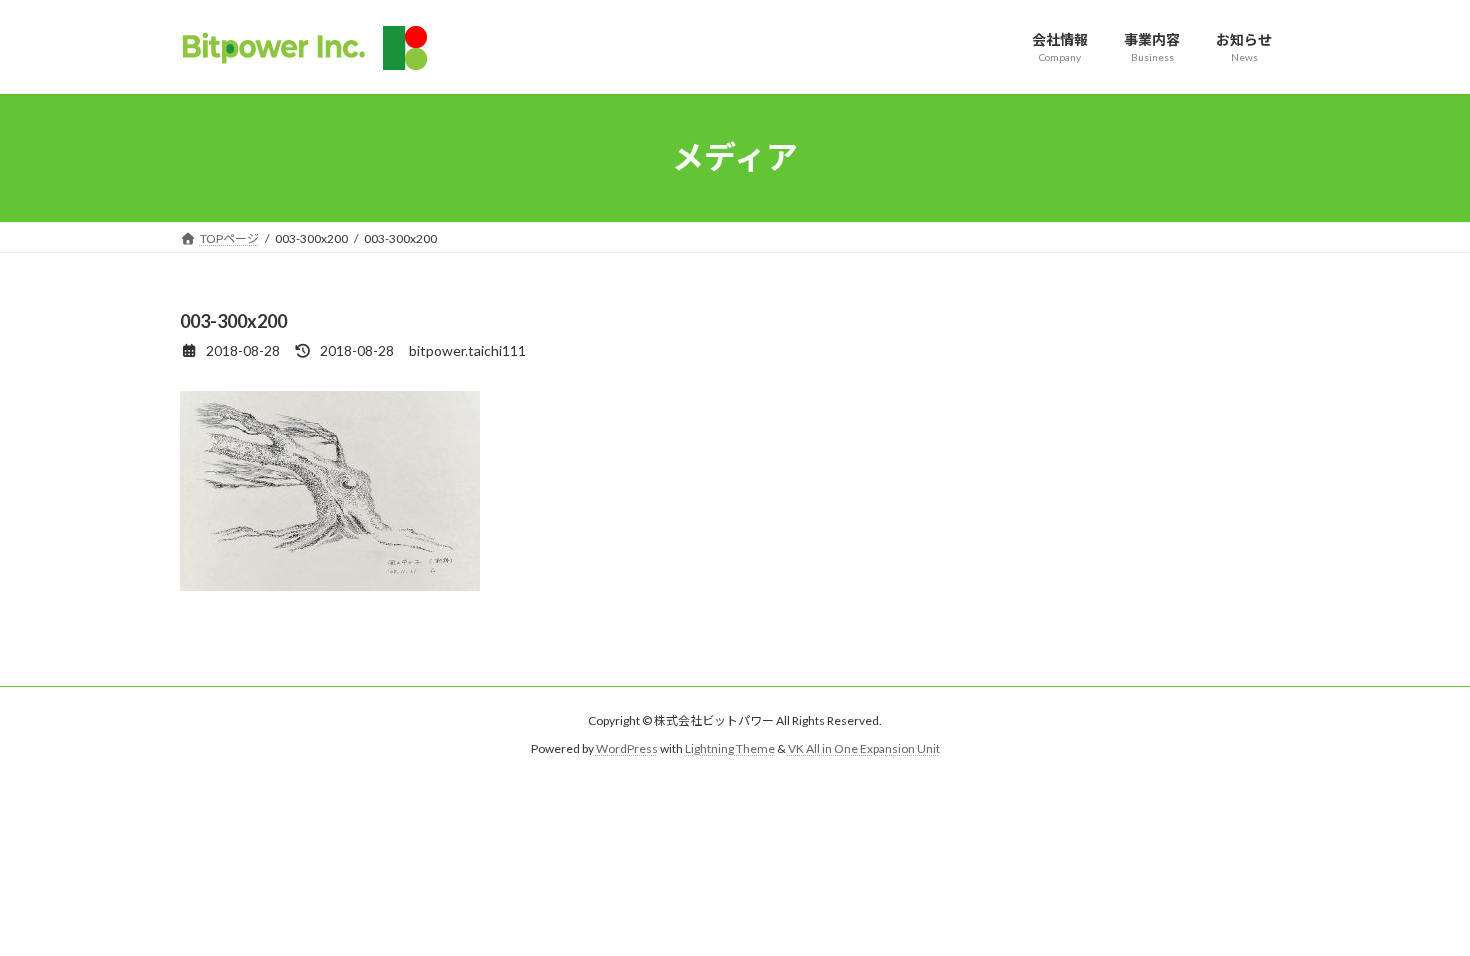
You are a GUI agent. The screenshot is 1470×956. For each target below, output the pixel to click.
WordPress (627, 748)
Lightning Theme (730, 748)
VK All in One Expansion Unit (864, 748)
